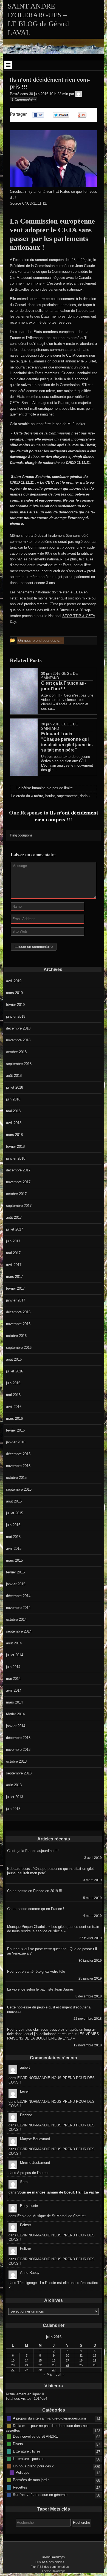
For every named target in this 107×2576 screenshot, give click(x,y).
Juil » (60, 2374)
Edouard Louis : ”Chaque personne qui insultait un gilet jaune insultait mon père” (50, 1871)
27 (13, 2370)
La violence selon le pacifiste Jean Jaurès (40, 1989)
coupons (26, 835)
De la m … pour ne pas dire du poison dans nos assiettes (47, 2428)
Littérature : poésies (29, 2459)
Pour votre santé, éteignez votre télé (36, 1971)
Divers (18, 2444)
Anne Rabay (30, 2273)
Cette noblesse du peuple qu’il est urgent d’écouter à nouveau (49, 2009)
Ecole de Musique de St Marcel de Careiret (51, 2216)
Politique (22, 2472)
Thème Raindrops (54, 2571)
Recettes (20, 2487)
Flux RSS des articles (50, 2562)
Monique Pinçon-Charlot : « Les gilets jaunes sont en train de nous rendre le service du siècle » (53, 1929)
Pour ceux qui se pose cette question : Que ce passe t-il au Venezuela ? (52, 1951)
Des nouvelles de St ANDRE (36, 2436)
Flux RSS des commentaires (50, 2567)
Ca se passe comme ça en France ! (36, 1909)
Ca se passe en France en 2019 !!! (35, 1891)
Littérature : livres (27, 2451)
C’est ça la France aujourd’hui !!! (33, 1851)
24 (67, 2365)
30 (54, 2370)
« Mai (48, 2374)
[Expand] (8, 65)
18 (81, 2360)
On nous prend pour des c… (35, 2466)
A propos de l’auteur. (33, 2173)
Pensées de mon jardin (31, 2480)
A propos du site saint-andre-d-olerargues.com (49, 2418)
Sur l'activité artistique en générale (40, 2495)
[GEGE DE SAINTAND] (78, 94)
